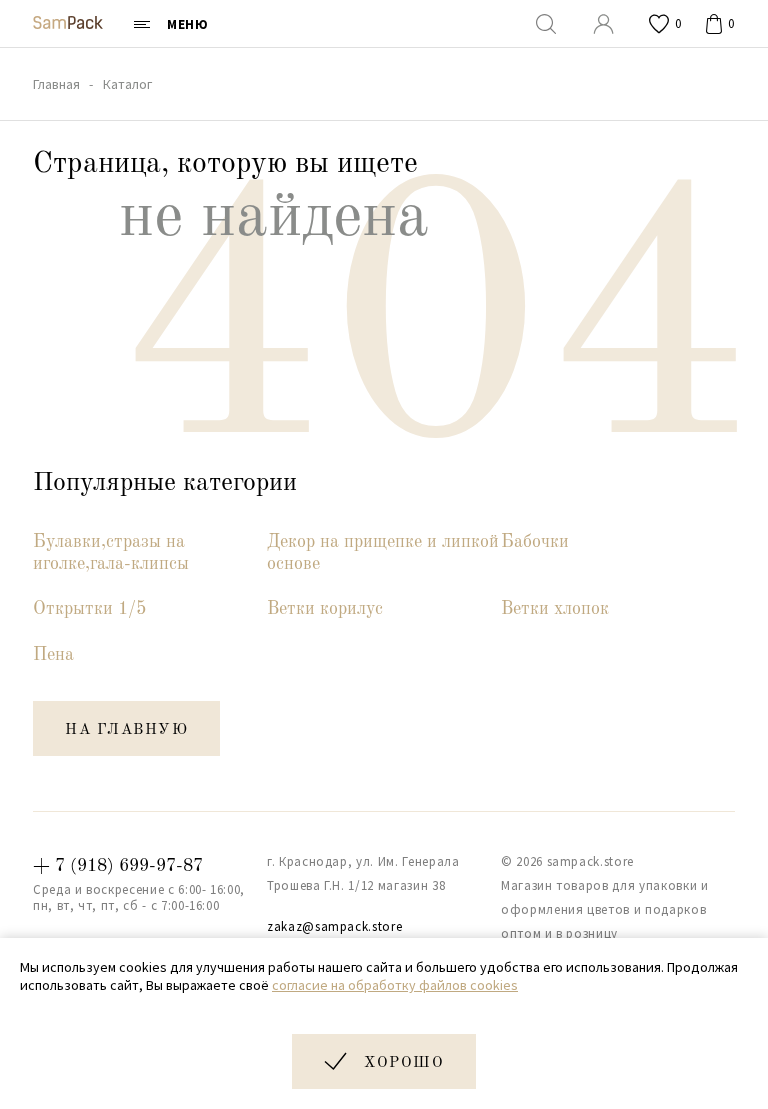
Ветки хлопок (555, 609)
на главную (126, 730)
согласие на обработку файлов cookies (395, 985)
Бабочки (535, 542)
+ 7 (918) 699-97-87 (118, 866)
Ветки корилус (325, 609)
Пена (53, 655)
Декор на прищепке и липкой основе (383, 553)
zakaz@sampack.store (334, 926)
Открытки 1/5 (89, 609)
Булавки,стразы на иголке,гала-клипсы (111, 553)
